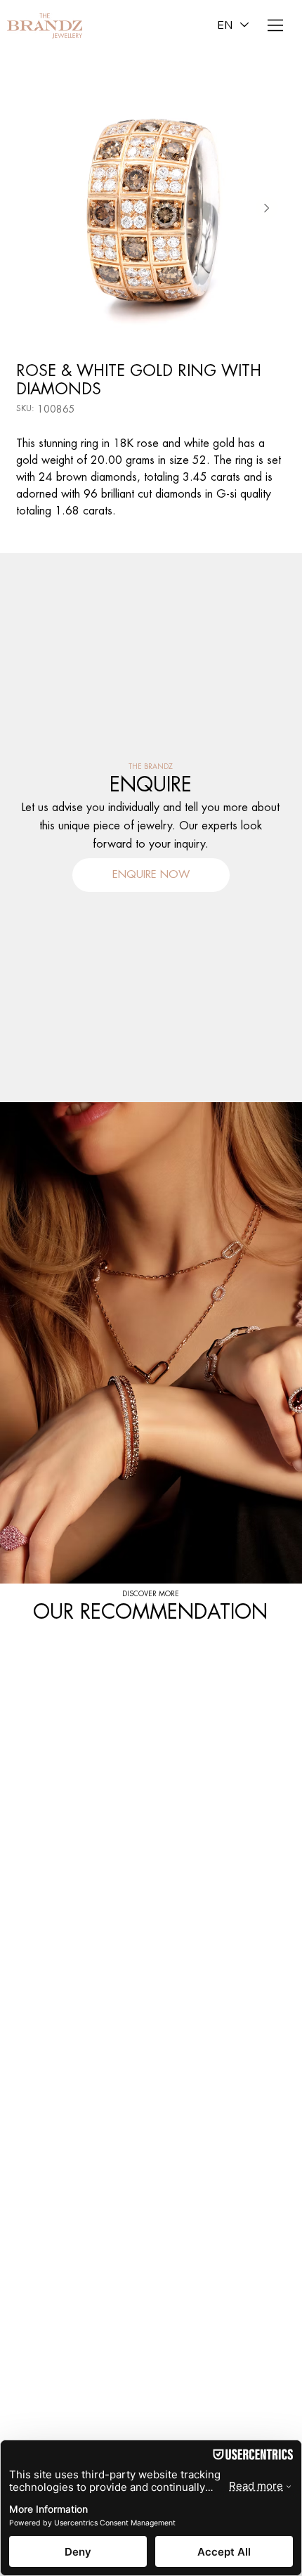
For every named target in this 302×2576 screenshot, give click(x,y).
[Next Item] (267, 208)
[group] (151, 1637)
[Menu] (276, 25)
